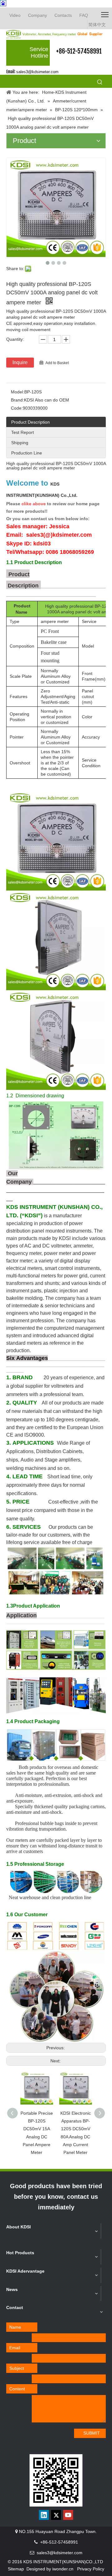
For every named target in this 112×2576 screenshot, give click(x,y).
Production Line (27, 453)
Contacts (63, 15)
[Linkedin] (44, 2515)
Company (37, 15)
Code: (17, 408)
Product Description (30, 422)
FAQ (84, 15)
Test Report (23, 432)
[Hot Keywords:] (100, 82)
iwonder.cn (63, 2569)
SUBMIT (92, 2433)
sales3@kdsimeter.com (37, 72)
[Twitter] (56, 2515)
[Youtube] (68, 2515)
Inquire (20, 362)
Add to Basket (57, 363)
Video (15, 15)
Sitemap (16, 2569)
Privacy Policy (91, 2569)
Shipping (20, 443)
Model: (18, 392)
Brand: (17, 400)
